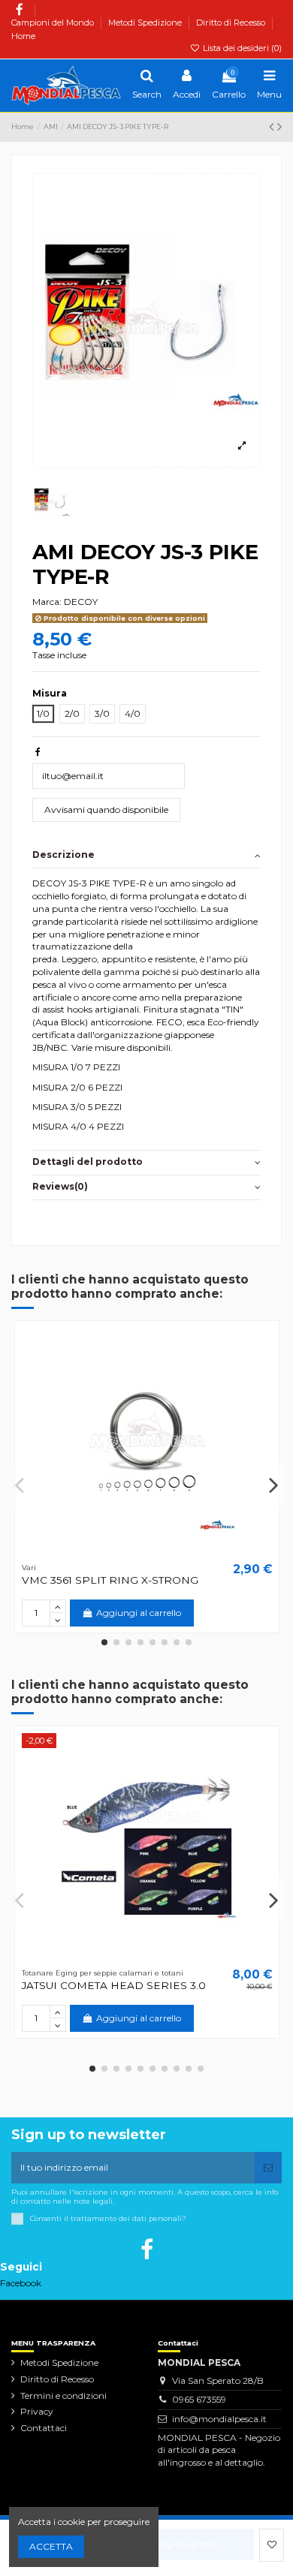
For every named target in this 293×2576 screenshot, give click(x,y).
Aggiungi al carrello (175, 2544)
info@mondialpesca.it (219, 2419)
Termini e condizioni (63, 2395)
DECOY (81, 602)
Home (23, 36)
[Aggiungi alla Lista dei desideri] (272, 2545)
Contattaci (44, 2428)
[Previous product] (273, 127)
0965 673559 (199, 2399)
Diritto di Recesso (232, 23)
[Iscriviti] (268, 2168)
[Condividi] (38, 752)
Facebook (21, 2283)
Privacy (37, 2411)
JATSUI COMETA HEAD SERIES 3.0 (114, 1985)
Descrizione (63, 855)
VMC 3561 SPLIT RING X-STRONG (110, 1580)
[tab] (146, 856)
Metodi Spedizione (146, 23)
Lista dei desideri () (241, 48)
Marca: (47, 602)
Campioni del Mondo (54, 23)
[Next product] (279, 127)
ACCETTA (51, 2546)
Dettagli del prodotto (88, 1162)
